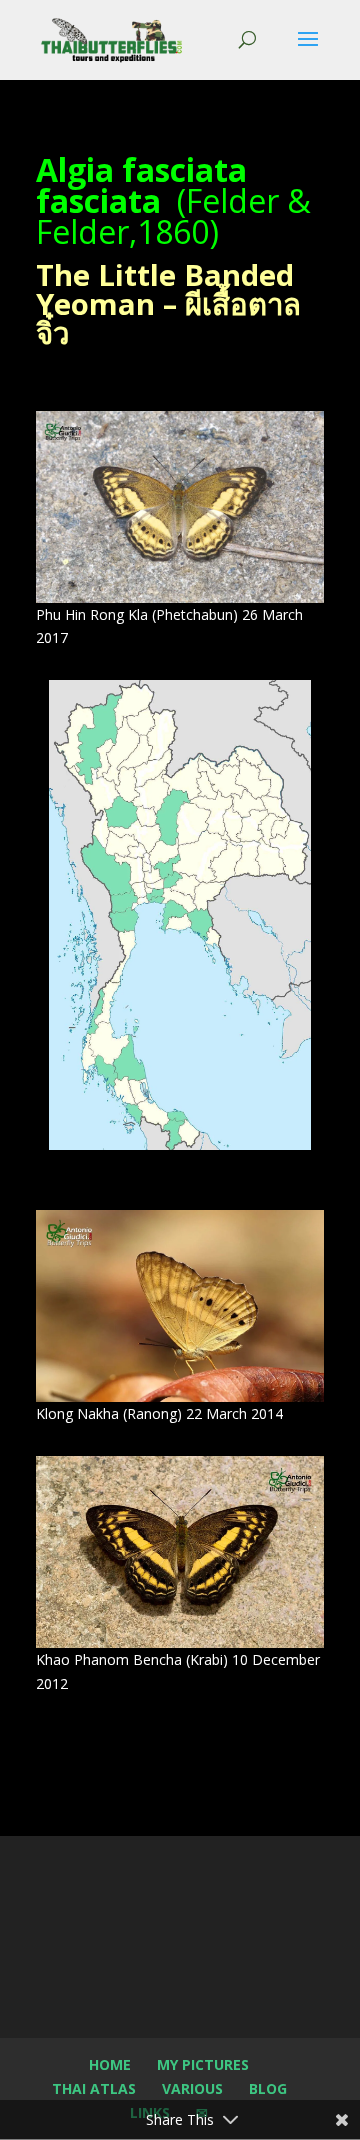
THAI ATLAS (94, 2088)
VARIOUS (192, 2088)
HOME (110, 2064)
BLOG (268, 2088)
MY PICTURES (203, 2064)
